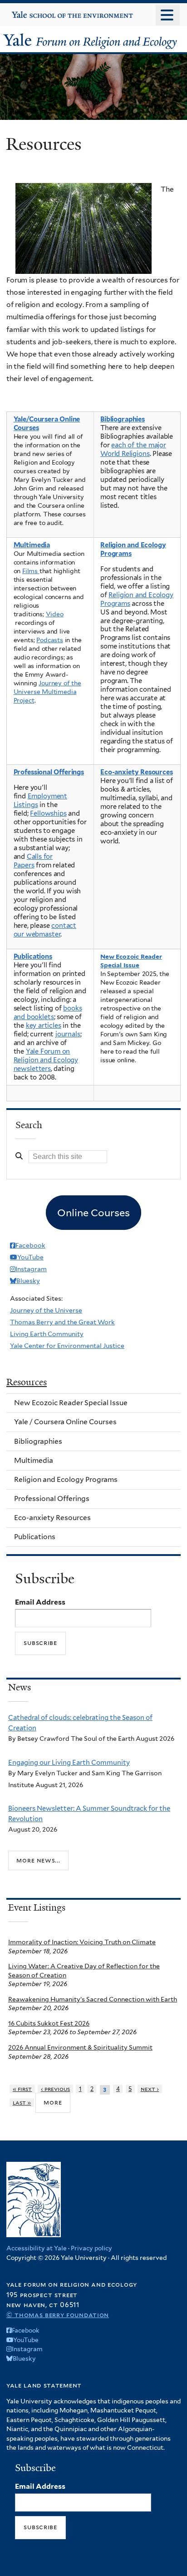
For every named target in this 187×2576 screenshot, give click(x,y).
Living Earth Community (47, 1334)
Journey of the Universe (46, 1310)
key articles (44, 1025)
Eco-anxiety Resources (137, 772)
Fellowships (48, 813)
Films (31, 571)
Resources (27, 1382)
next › (150, 2089)
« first (22, 2089)
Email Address (40, 1602)
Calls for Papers (33, 861)
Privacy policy (91, 2248)
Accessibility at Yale (37, 2248)
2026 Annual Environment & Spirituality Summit (80, 2047)
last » (22, 2103)
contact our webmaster (45, 930)
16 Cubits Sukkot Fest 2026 (49, 2023)
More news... (38, 1860)
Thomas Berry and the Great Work (62, 1322)
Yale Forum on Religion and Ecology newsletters (46, 1060)
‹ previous (56, 2089)
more (53, 2102)
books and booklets (48, 1013)
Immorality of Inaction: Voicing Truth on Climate (82, 1942)
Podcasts (50, 640)
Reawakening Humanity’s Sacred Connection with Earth (93, 1999)
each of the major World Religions (133, 449)
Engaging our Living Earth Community (69, 1763)
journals (68, 1034)
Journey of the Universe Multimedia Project (47, 692)
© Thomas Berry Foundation (58, 2315)
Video (55, 614)
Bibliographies (123, 419)
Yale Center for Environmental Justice (67, 1346)
